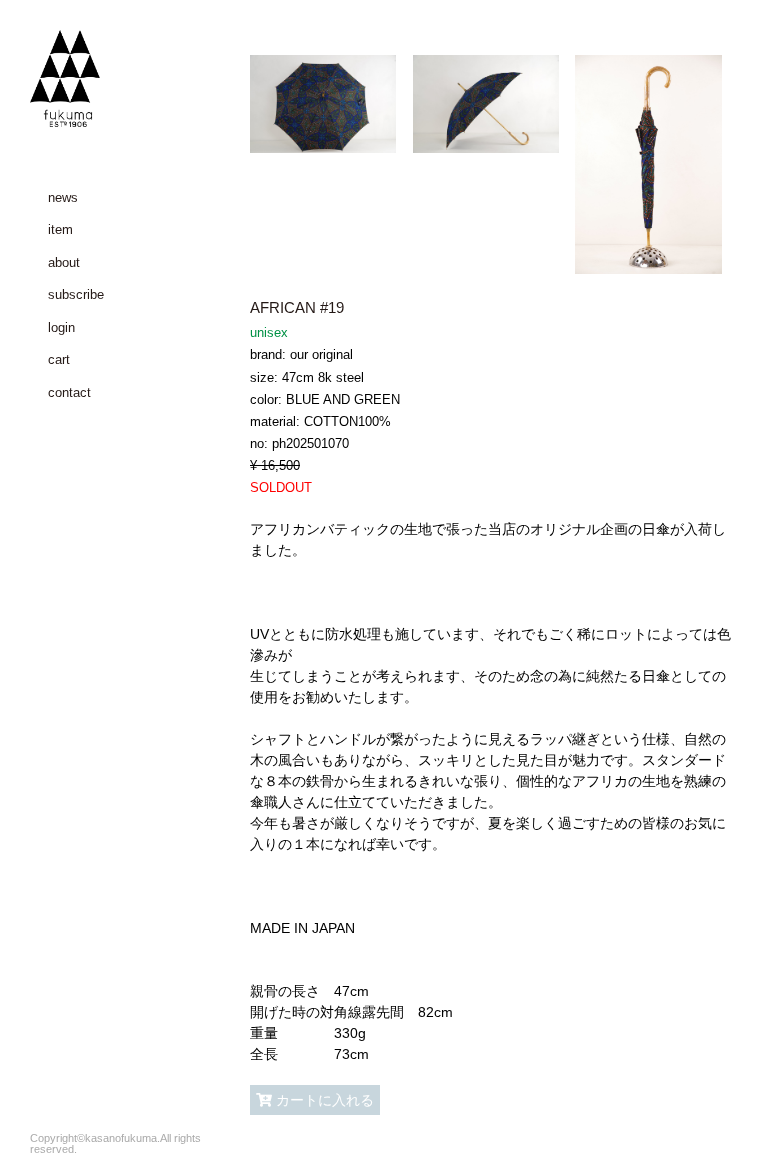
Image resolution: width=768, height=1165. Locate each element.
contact (69, 392)
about (64, 262)
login (61, 327)
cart (59, 359)
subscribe (76, 294)
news (63, 197)
